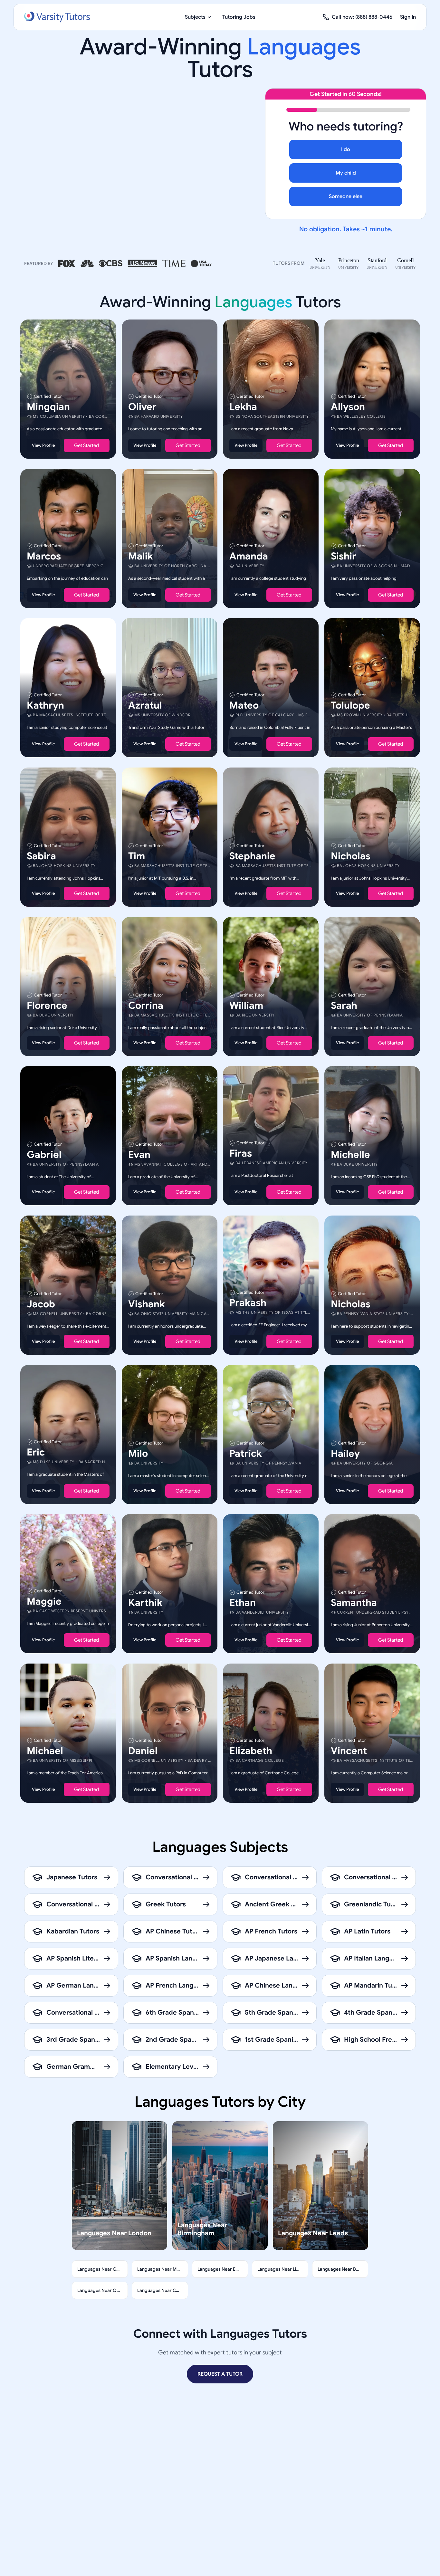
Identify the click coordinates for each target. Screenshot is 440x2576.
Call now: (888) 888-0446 (362, 17)
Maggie (44, 1601)
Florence (47, 1005)
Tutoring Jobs (239, 17)
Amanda (249, 556)
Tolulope (350, 705)
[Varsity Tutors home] (57, 17)
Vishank (147, 1304)
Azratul (145, 705)
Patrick (246, 1453)
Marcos (44, 556)
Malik (141, 556)
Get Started (86, 445)
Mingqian (48, 407)
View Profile (43, 445)
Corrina (146, 1005)
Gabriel (44, 1155)
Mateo (244, 705)
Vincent (349, 1751)
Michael (45, 1751)
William (246, 1005)
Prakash (248, 1303)
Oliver (142, 407)
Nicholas (351, 856)
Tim (137, 856)
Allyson (348, 407)
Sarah (344, 1005)
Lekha (243, 407)
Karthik (145, 1603)
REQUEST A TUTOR (220, 2374)
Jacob (41, 1304)
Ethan (243, 1603)
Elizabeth (251, 1751)
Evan (139, 1155)
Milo (138, 1453)
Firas (241, 1153)
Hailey (345, 1453)
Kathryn (45, 705)
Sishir (344, 556)
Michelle (350, 1155)
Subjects (195, 17)
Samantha (354, 1603)
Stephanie (252, 856)
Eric (36, 1452)
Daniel (143, 1751)
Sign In (408, 17)
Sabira (41, 856)
